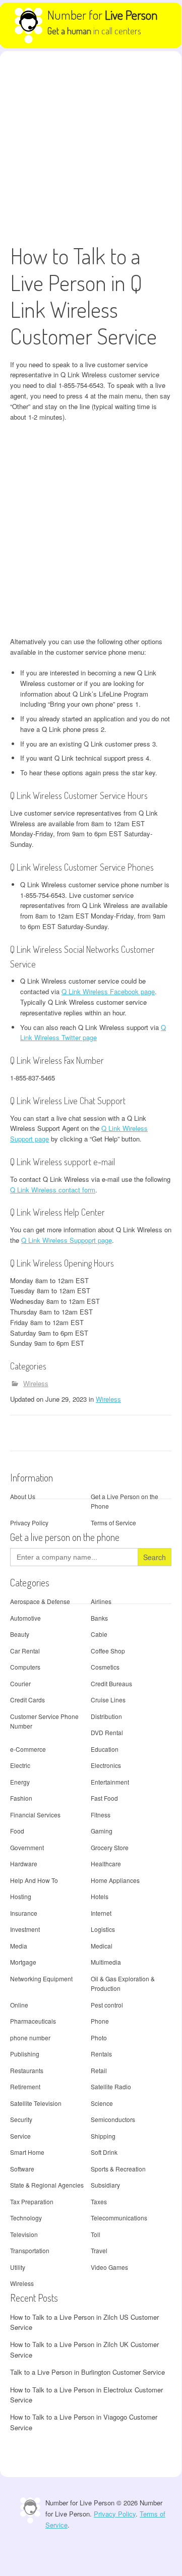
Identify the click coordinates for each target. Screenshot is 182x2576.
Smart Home (27, 2152)
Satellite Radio (111, 2086)
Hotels (100, 1896)
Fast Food (104, 1798)
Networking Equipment (41, 1979)
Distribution (106, 1716)
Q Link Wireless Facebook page (108, 991)
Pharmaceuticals (33, 2021)
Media (19, 1946)
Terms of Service (113, 1523)
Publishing (25, 2054)
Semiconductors (113, 2119)
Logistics (103, 1929)
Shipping (103, 2136)
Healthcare (106, 1864)
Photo (99, 2038)
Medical (102, 1946)
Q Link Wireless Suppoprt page (67, 1240)
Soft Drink (104, 2152)
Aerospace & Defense (40, 1601)
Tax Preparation (32, 2201)
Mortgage (23, 1962)
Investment (25, 1929)
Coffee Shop (108, 1651)
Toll (96, 2234)
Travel (99, 2250)
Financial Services (35, 1815)
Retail (99, 2070)
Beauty (20, 1634)
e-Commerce (28, 1749)
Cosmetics (105, 1667)
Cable (99, 1634)
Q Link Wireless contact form (53, 1190)
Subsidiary (105, 2185)
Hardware (24, 1864)
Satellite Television (36, 2103)
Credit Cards (27, 1700)
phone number (30, 2038)
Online (19, 2005)
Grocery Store (110, 1847)
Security (21, 2119)
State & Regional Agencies (47, 2185)
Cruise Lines (108, 1700)
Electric (20, 1765)
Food (17, 1831)
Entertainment (110, 1782)
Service (20, 2136)
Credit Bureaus (111, 1683)
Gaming (102, 1831)
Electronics (106, 1765)
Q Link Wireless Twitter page (93, 1033)
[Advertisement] (91, 147)
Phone (100, 2021)
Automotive (25, 1618)
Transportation (30, 2250)
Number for (103, 15)
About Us (23, 1496)
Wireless (36, 1383)
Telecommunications (119, 2218)
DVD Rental (107, 1732)
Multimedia (106, 1962)
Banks (99, 1618)
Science (102, 2103)
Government (27, 1847)
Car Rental (25, 1651)
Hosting (21, 1896)
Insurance (24, 1913)
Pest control (107, 2005)
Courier (20, 1683)
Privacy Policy (29, 1523)
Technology (26, 2218)
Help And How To (34, 1880)
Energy (20, 1782)
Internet (101, 1913)
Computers (25, 1667)
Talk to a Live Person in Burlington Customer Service (87, 2372)
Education (105, 1749)
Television (24, 2234)
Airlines (101, 1601)
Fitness (101, 1815)
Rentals (101, 2054)
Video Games (109, 2267)
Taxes (99, 2201)
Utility (18, 2267)
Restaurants (27, 2070)
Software (22, 2169)
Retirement (25, 2086)
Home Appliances (115, 1880)
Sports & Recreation (118, 2169)
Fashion (21, 1798)
